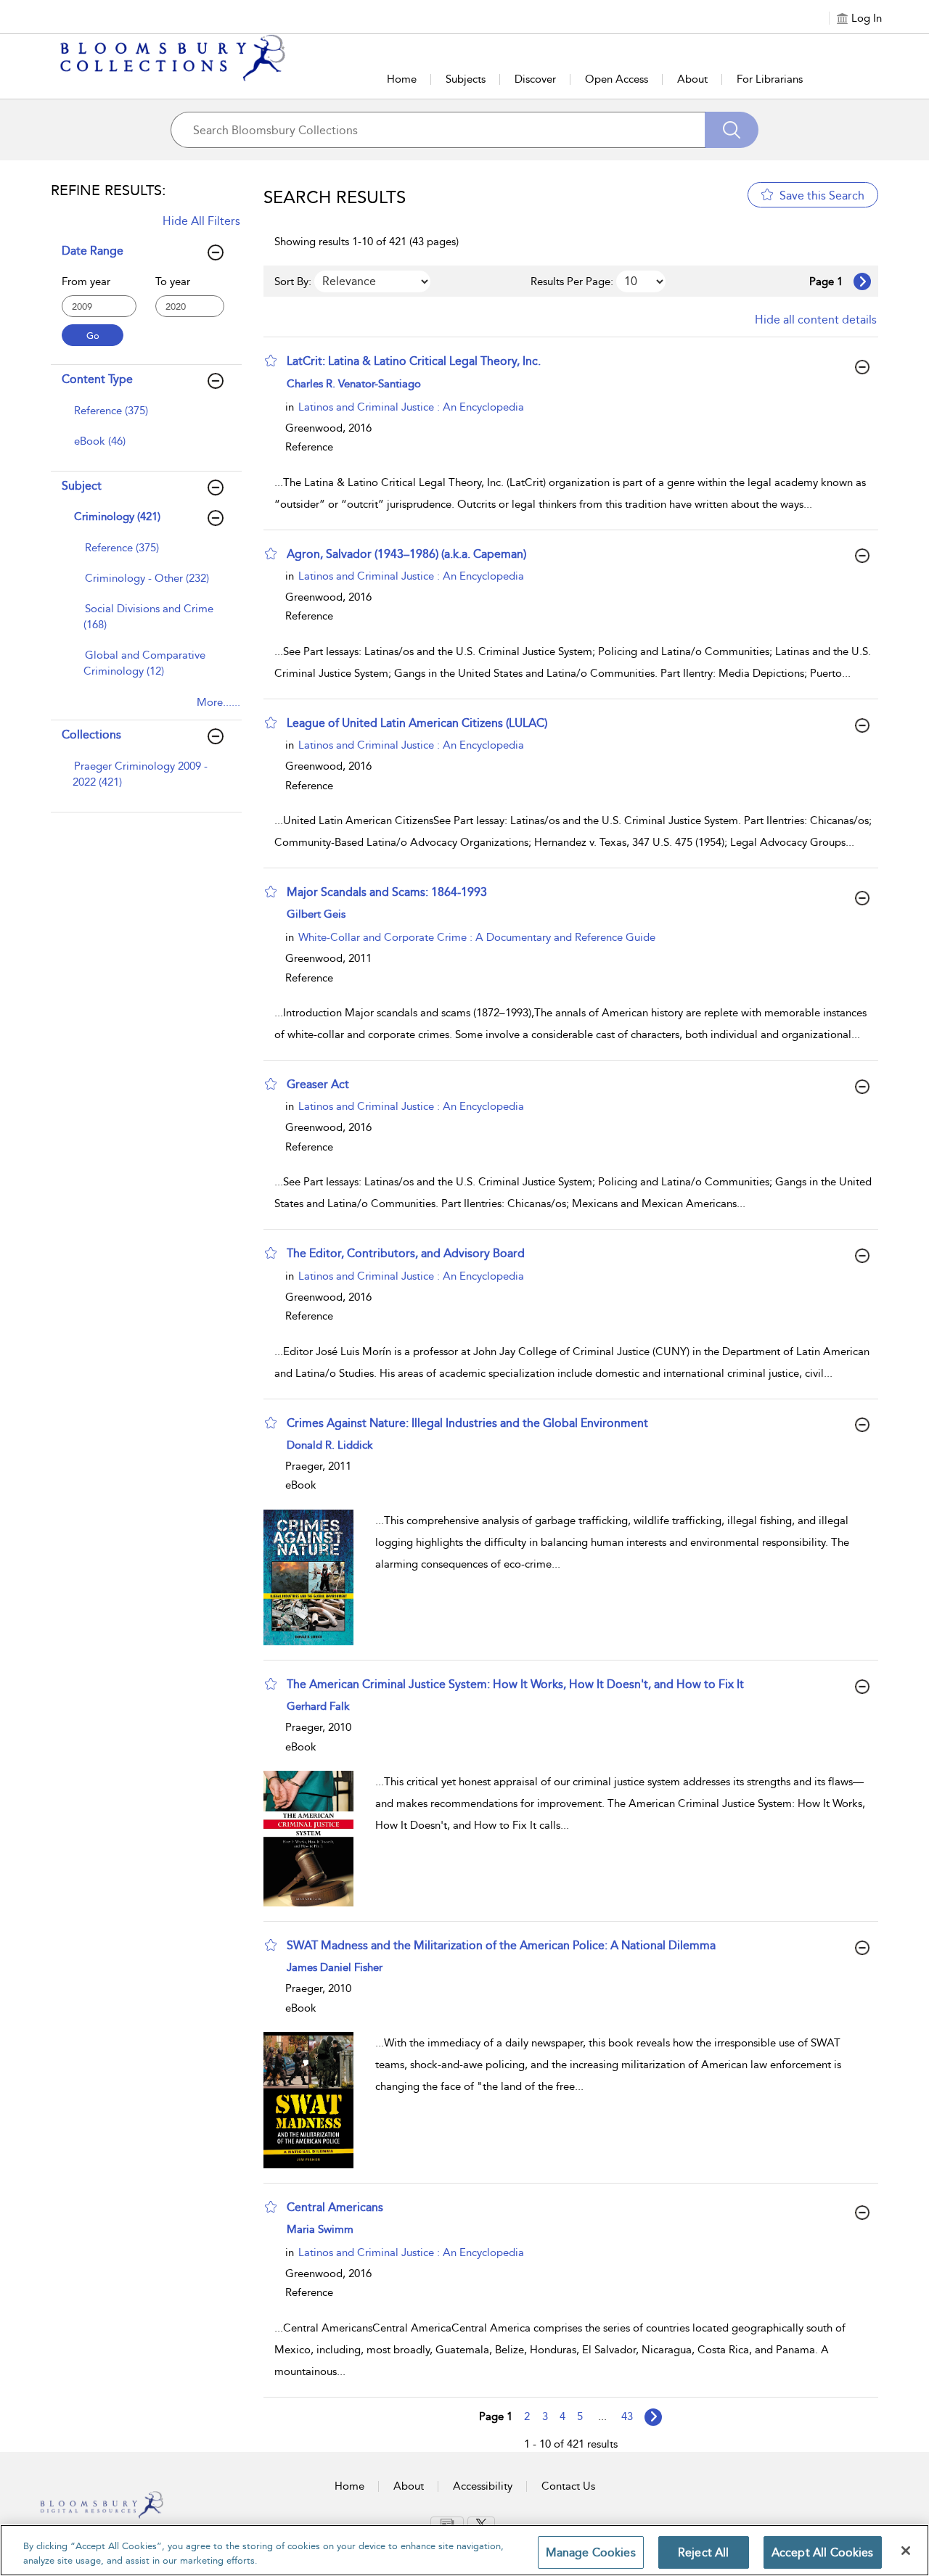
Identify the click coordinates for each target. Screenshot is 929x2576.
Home (402, 79)
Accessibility (483, 2486)
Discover (535, 79)
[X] (481, 2524)
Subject (82, 486)
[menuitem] (144, 418)
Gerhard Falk (318, 1706)
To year (173, 281)
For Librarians (770, 79)
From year (86, 281)
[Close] (906, 2551)
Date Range (93, 251)
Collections (91, 734)
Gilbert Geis (316, 914)
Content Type (97, 379)
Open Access (617, 79)
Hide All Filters (201, 221)
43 (627, 2416)
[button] (271, 361)
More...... (218, 702)
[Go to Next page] (862, 281)
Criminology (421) (117, 517)
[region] (464, 2550)
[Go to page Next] (653, 2417)
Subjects (466, 79)
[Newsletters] (447, 2523)
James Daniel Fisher (335, 1967)
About (692, 79)
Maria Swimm (320, 2229)
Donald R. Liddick (330, 1445)
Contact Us (568, 2486)
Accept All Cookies (823, 2552)
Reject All (704, 2552)
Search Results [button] (335, 197)
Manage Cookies (591, 2552)
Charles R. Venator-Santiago (354, 384)
